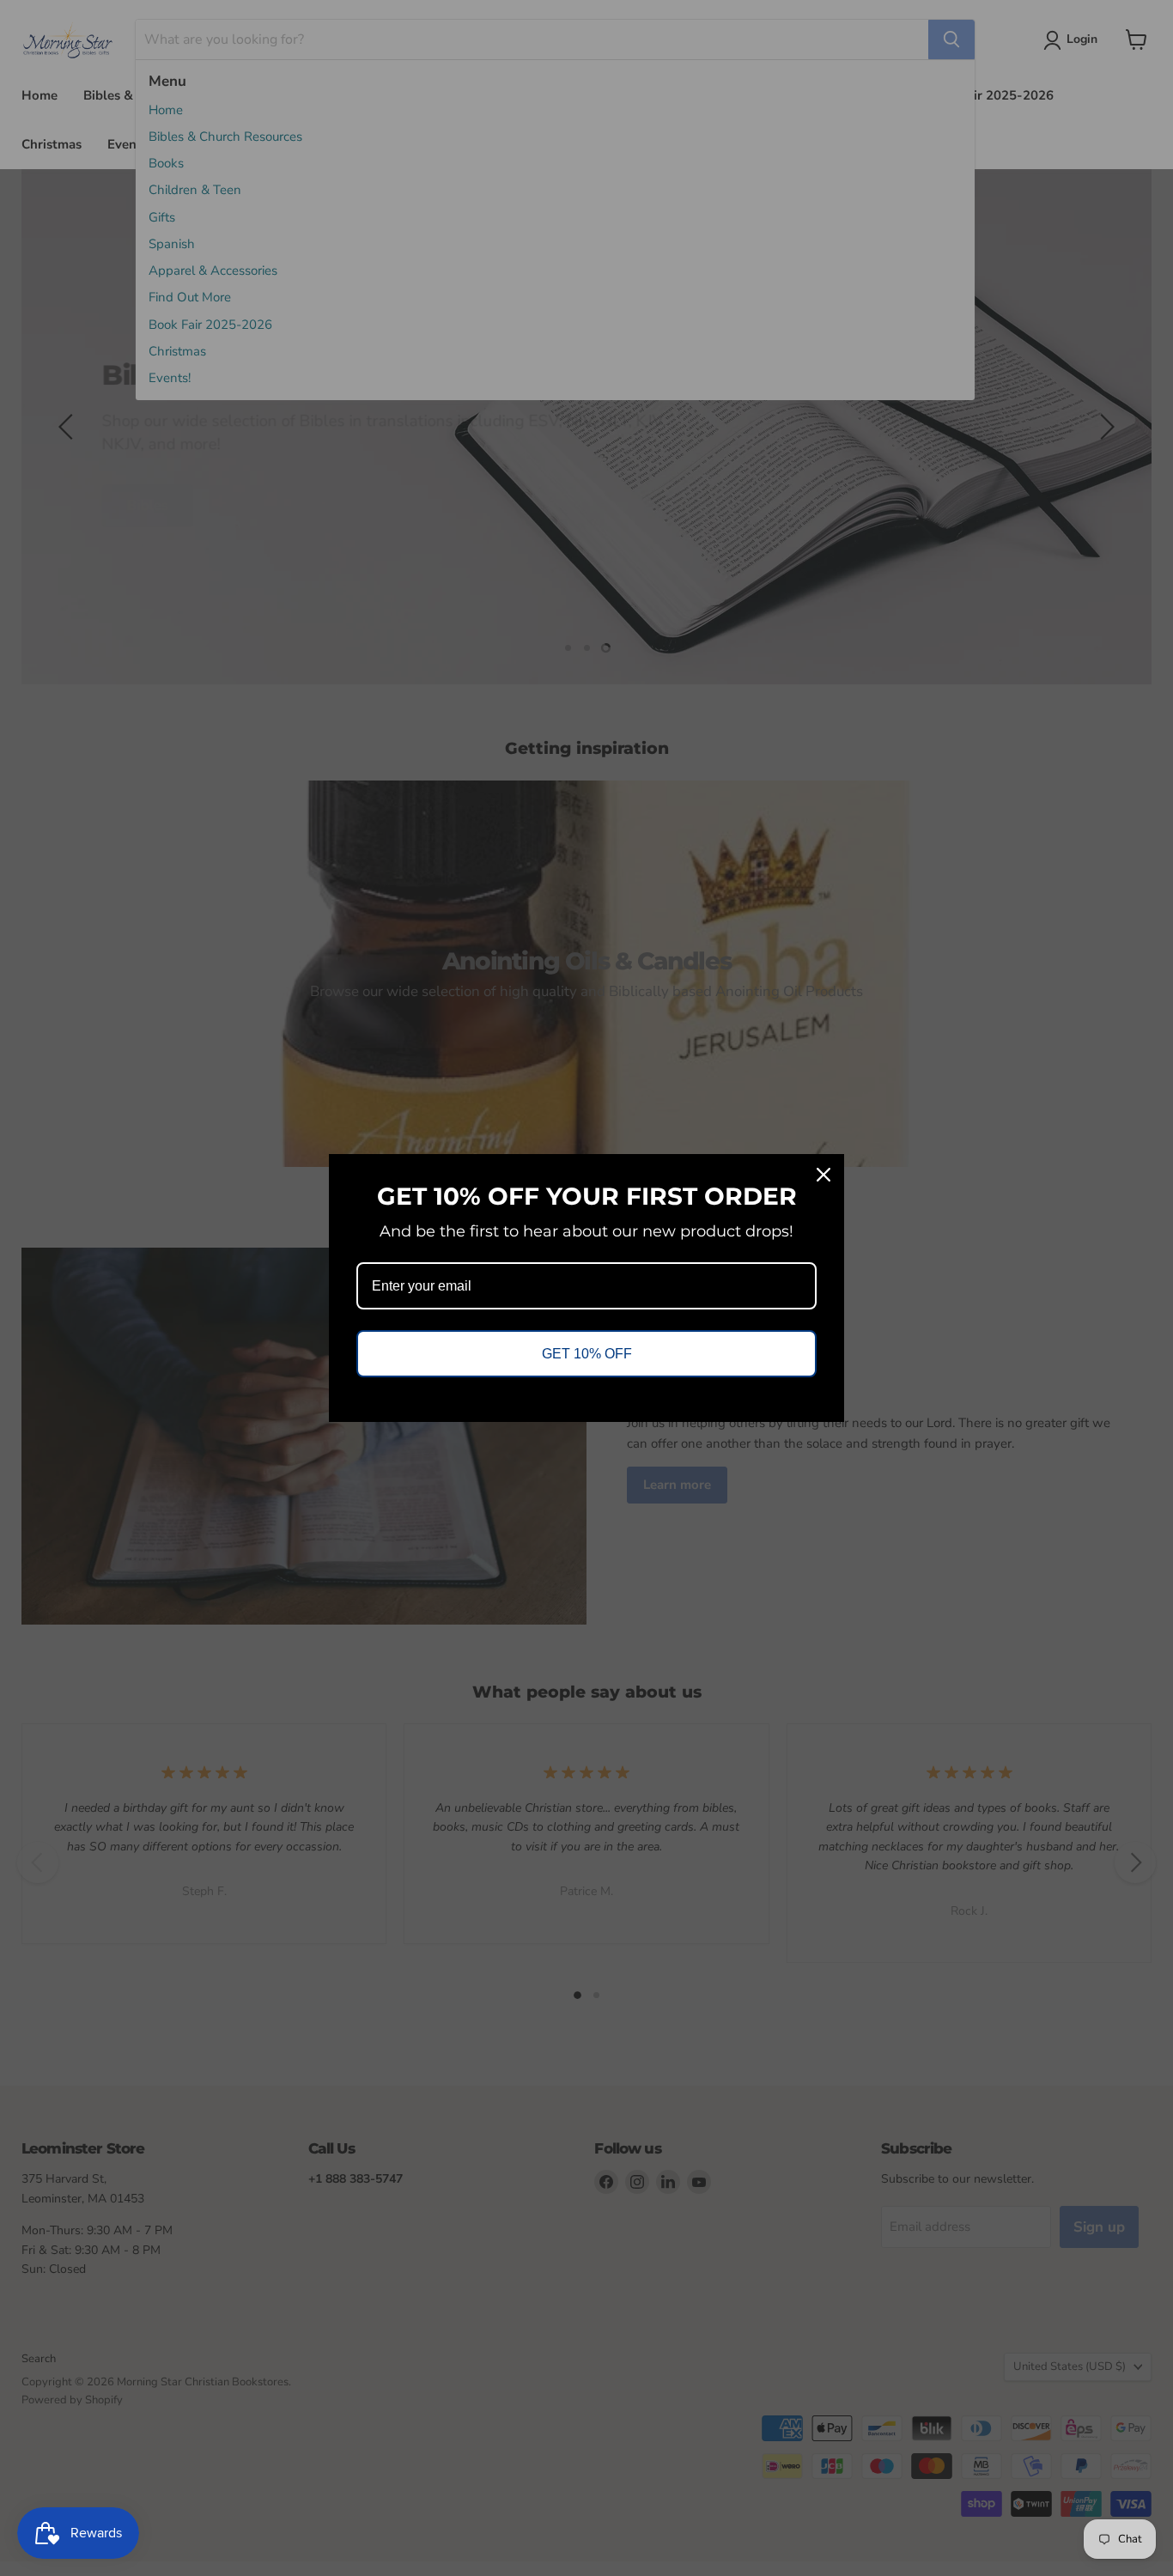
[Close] (824, 1175)
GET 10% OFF (587, 1354)
